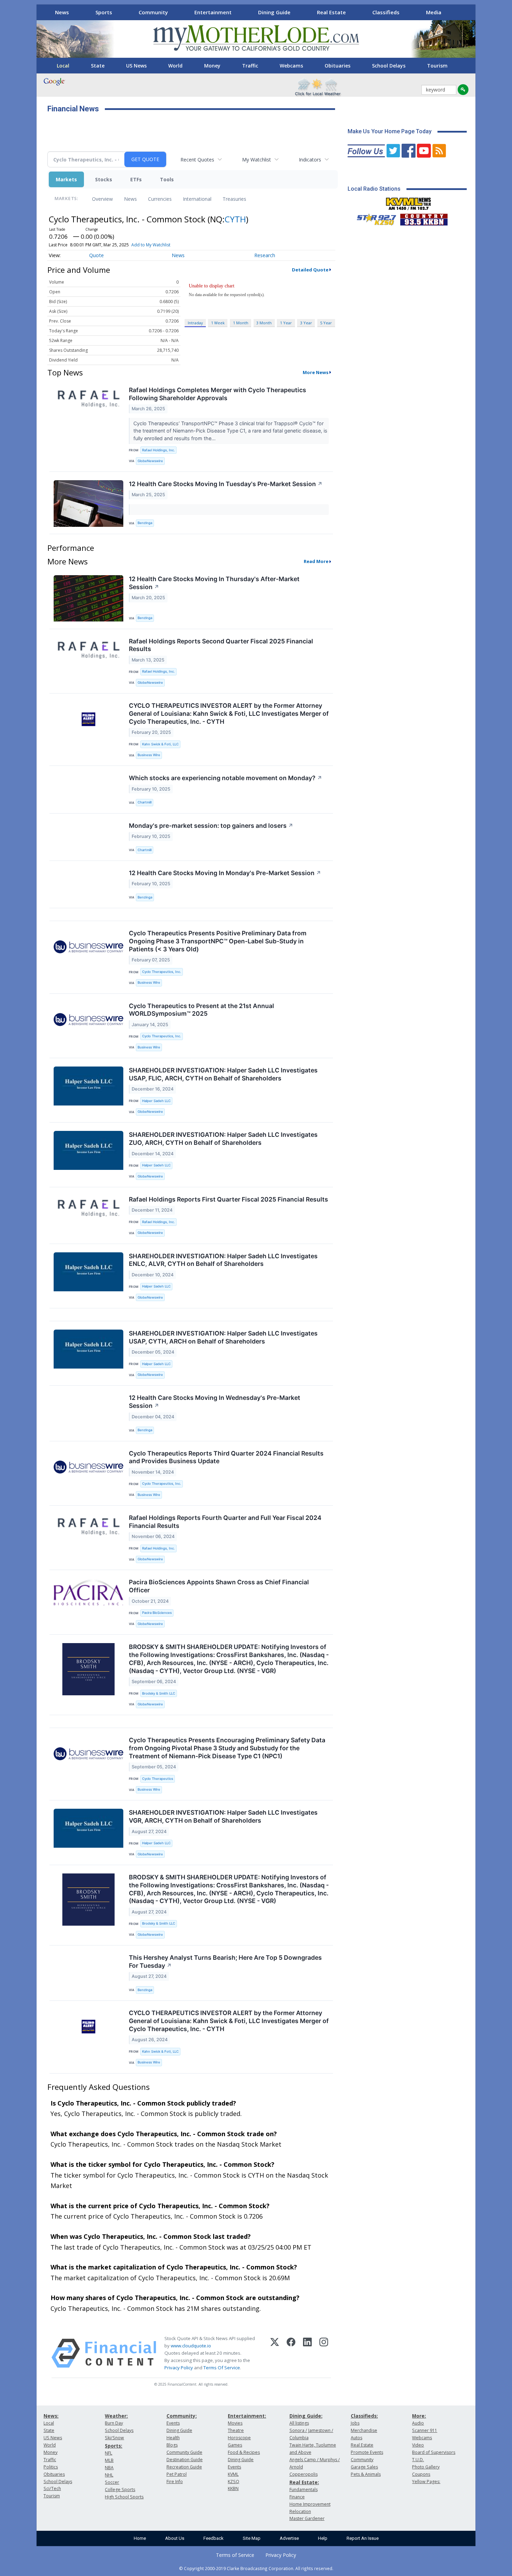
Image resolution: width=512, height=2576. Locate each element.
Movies (235, 2423)
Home (140, 2538)
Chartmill (145, 802)
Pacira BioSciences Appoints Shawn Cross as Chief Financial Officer (219, 1586)
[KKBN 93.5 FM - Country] (424, 218)
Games (235, 2445)
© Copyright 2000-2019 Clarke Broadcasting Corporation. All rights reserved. (256, 2568)
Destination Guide (185, 2460)
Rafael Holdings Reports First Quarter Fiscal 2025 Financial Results (228, 1199)
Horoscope (239, 2438)
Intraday (195, 323)
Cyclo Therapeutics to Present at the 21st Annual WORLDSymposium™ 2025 (201, 1010)
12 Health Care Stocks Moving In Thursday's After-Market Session (214, 583)
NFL (108, 2453)
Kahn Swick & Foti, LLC (160, 744)
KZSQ (234, 2482)
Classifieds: (364, 2416)
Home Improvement (310, 2504)
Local (63, 66)
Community (153, 12)
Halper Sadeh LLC (156, 1101)
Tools (167, 179)
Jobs (355, 2423)
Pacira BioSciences (157, 1613)
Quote (96, 255)
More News (316, 372)
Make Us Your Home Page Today (390, 131)
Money (212, 66)
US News (136, 66)
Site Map (252, 2538)
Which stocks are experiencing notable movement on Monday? (226, 778)
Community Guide (184, 2452)
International (197, 199)
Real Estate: (304, 2482)
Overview (102, 199)
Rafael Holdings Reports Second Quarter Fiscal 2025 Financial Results (221, 645)
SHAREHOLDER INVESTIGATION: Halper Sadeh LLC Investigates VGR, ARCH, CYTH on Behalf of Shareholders (223, 1816)
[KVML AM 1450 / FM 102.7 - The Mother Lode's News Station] (409, 202)
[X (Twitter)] (275, 2353)
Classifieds (386, 12)
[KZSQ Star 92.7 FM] (373, 218)
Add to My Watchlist (151, 245)
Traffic (250, 66)
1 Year (286, 323)
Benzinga (145, 523)
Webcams (291, 66)
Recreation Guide (184, 2467)
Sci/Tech (52, 2488)
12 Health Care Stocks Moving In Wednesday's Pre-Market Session (215, 1402)
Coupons (421, 2474)
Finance (297, 2497)
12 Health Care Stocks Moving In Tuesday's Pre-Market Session (226, 484)
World (175, 66)
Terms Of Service (222, 2368)
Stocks (104, 179)
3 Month (264, 323)
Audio (418, 2423)
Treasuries (234, 199)
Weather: (116, 2416)
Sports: (114, 2446)
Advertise (289, 2538)
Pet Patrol (177, 2474)
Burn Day (114, 2423)
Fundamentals (304, 2490)
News (62, 12)
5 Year (326, 323)
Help (323, 2538)
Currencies (160, 199)
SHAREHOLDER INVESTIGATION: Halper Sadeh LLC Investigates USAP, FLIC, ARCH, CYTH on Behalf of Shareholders (223, 1074)
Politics (51, 2467)
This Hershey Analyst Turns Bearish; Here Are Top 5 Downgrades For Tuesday (225, 1961)
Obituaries (338, 66)
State (98, 66)
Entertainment (213, 12)
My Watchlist (257, 160)
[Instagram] (324, 2353)
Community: (182, 2416)
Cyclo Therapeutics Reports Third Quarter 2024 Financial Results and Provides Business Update (226, 1457)
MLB (109, 2460)
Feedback (214, 2538)
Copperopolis (304, 2474)
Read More (316, 561)
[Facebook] (291, 2353)
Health (173, 2438)
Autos (356, 2438)
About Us (175, 2538)
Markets (66, 179)
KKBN (233, 2488)
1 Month (241, 323)
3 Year (306, 323)
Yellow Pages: (426, 2482)
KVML (233, 2474)
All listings (299, 2423)
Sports (104, 12)
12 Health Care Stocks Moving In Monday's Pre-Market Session (225, 873)
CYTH (235, 219)
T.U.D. (418, 2460)
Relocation (300, 2511)
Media (434, 12)
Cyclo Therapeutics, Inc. (162, 972)
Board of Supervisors (434, 2452)
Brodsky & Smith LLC (159, 1693)
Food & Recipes (244, 2452)
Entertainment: (247, 2416)
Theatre (236, 2430)
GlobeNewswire (150, 461)
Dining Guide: (306, 2416)
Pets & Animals (366, 2474)
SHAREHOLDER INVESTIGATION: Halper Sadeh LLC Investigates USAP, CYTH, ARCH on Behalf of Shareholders (223, 1337)
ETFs (136, 179)
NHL (109, 2475)
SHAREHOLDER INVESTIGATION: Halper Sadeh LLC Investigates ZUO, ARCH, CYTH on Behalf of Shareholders (223, 1139)
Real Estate (331, 12)
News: (51, 2416)
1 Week (218, 323)
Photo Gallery (426, 2467)
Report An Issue (363, 2538)
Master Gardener (307, 2518)
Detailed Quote (310, 270)
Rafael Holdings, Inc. (158, 450)
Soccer (112, 2482)
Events (173, 2423)
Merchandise (364, 2430)
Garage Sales (364, 2467)
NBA (109, 2468)
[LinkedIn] (307, 2353)
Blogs (172, 2445)
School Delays (389, 66)
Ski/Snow (114, 2438)
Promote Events (367, 2452)
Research (265, 255)
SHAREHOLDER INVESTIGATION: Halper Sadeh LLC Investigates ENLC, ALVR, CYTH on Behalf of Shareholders (223, 1260)
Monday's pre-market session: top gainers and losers (211, 826)
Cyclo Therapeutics (158, 1779)
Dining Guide (274, 12)
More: (419, 2416)
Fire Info (175, 2482)
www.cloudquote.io (191, 2346)
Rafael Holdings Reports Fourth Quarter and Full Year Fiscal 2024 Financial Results (225, 1522)
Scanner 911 (425, 2430)
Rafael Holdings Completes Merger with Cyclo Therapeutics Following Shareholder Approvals (218, 394)
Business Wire (149, 755)
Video (418, 2445)
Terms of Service (235, 2555)
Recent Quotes (197, 160)
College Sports (120, 2490)
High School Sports (124, 2497)
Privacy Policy (179, 2368)
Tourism (437, 66)
